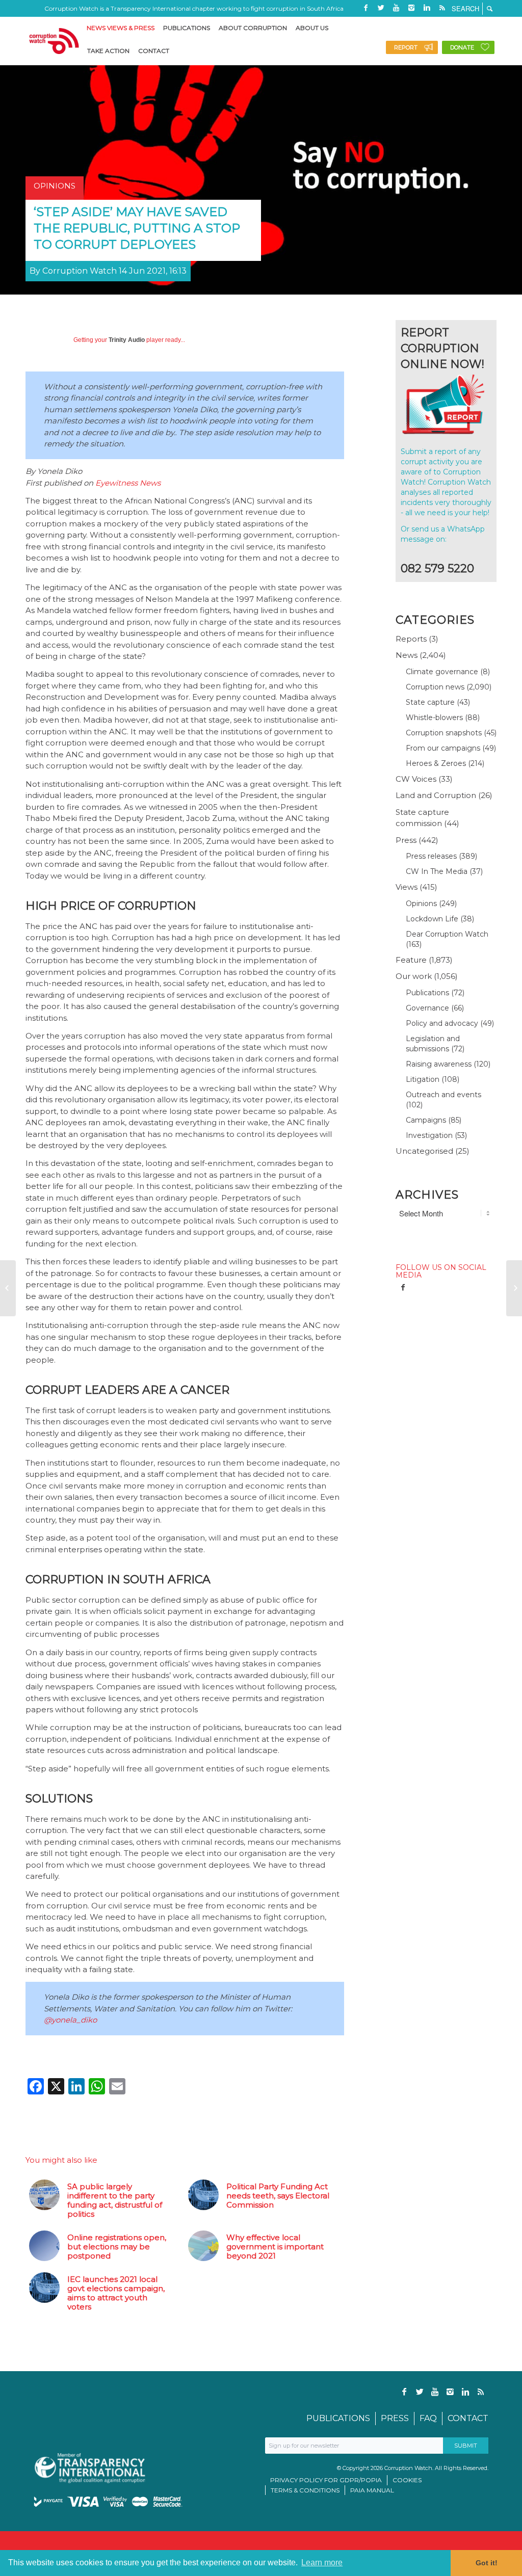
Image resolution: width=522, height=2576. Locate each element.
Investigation (429, 1135)
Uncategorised (424, 1151)
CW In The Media (437, 871)
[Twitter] (381, 8)
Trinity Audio (127, 340)
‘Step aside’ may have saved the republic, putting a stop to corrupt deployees (137, 228)
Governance (427, 1008)
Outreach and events (443, 1095)
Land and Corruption (436, 795)
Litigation (423, 1079)
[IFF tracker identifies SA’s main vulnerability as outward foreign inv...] (514, 1288)
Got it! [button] (487, 2563)
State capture (430, 702)
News (407, 655)
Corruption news (435, 687)
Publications (427, 993)
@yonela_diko (70, 2020)
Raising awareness (439, 1064)
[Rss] (442, 8)
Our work (414, 976)
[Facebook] (366, 8)
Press (406, 840)
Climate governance (442, 672)
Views (407, 887)
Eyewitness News (128, 483)
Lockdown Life (432, 919)
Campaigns (426, 1120)
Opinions (421, 904)
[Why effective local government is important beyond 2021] (8, 1288)
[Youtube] (396, 8)
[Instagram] (411, 8)
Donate (462, 47)
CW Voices (416, 779)
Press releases (431, 856)
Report (406, 47)
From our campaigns (443, 748)
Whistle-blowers (434, 718)
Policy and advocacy (442, 1023)
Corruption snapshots (444, 733)
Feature (411, 960)
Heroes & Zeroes (436, 763)
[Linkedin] (427, 8)
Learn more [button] (322, 2562)
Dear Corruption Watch (447, 934)
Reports (411, 639)
